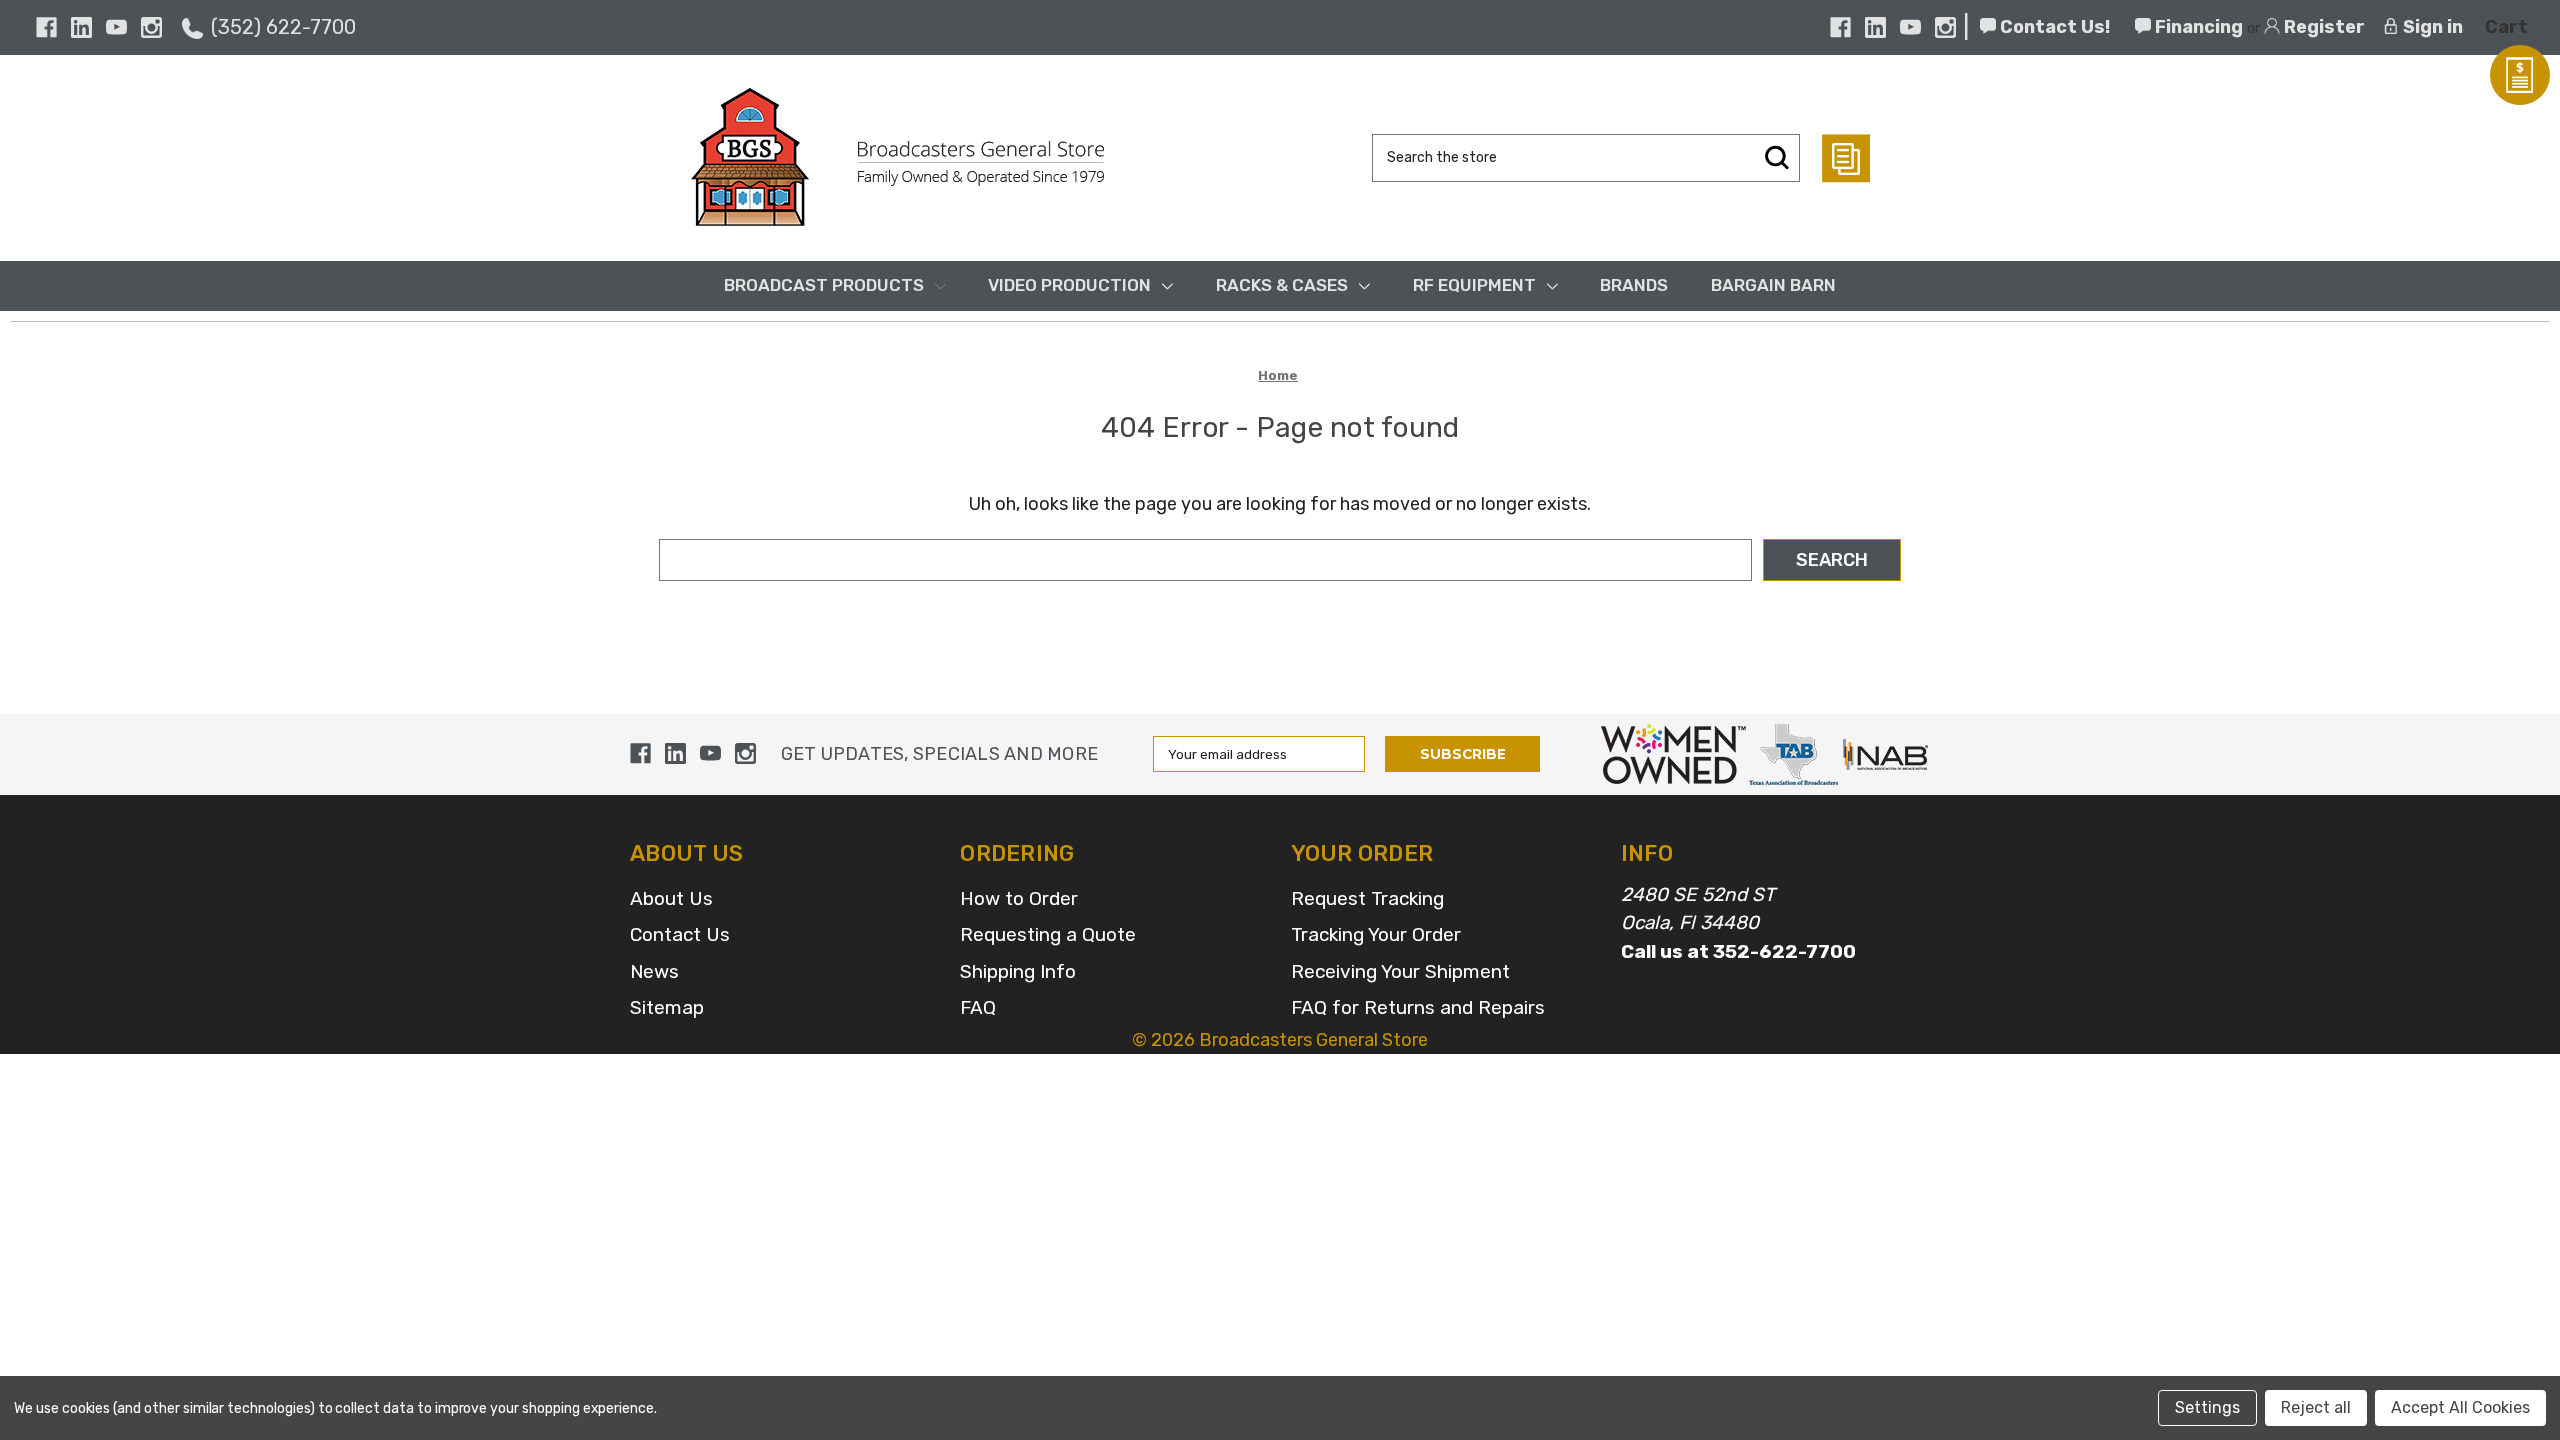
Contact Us (680, 934)
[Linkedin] (81, 27)
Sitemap (667, 1007)
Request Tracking (1367, 898)
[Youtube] (116, 27)
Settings (2207, 1407)
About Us (671, 898)
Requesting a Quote (1048, 934)
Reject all (2316, 1407)
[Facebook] (46, 27)
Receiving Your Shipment (1400, 971)
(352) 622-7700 (283, 27)
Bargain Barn (1773, 285)
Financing (2197, 27)
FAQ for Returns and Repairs (1418, 1007)
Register (2322, 27)
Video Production (1069, 285)
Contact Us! (2053, 27)
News (654, 971)
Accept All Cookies (2460, 1407)
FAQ (978, 1007)
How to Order (1019, 898)
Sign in (2431, 27)
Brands (1634, 285)
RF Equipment (1474, 285)
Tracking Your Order (1376, 934)
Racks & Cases (1282, 285)
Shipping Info (1018, 971)
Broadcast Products (824, 285)
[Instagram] (151, 27)
